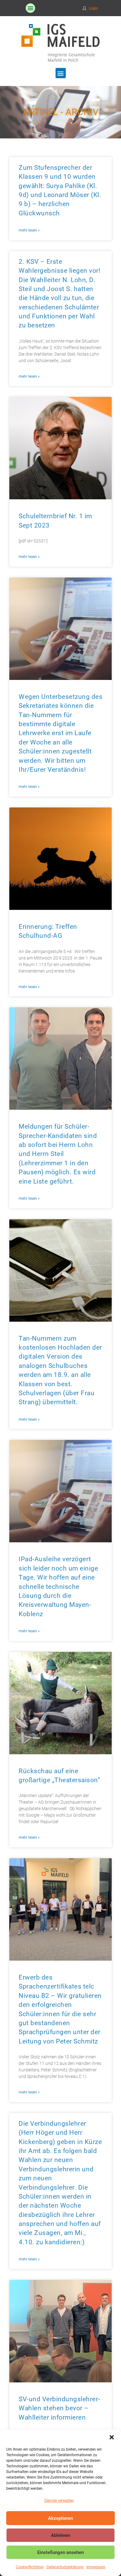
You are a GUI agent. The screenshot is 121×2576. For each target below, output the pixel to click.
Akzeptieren (60, 2518)
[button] (112, 2437)
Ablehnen (60, 2535)
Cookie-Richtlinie (30, 2567)
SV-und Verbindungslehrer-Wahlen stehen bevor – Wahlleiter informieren (59, 2408)
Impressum (96, 2567)
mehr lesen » (29, 230)
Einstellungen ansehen (60, 2552)
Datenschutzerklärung (65, 2567)
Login (93, 8)
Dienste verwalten (59, 2501)
